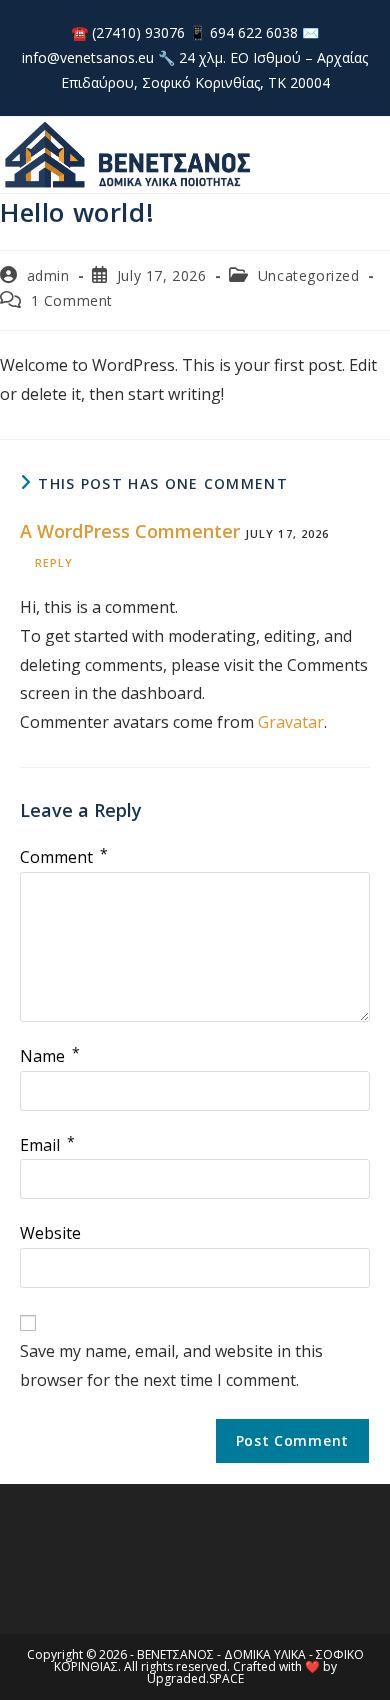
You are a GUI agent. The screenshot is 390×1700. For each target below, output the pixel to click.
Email (47, 1145)
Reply (54, 562)
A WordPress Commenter (130, 531)
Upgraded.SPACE (195, 1678)
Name (50, 1056)
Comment (64, 857)
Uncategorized (309, 275)
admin (48, 275)
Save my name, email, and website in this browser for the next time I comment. (171, 1365)
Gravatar (291, 722)
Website (50, 1233)
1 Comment (72, 300)
